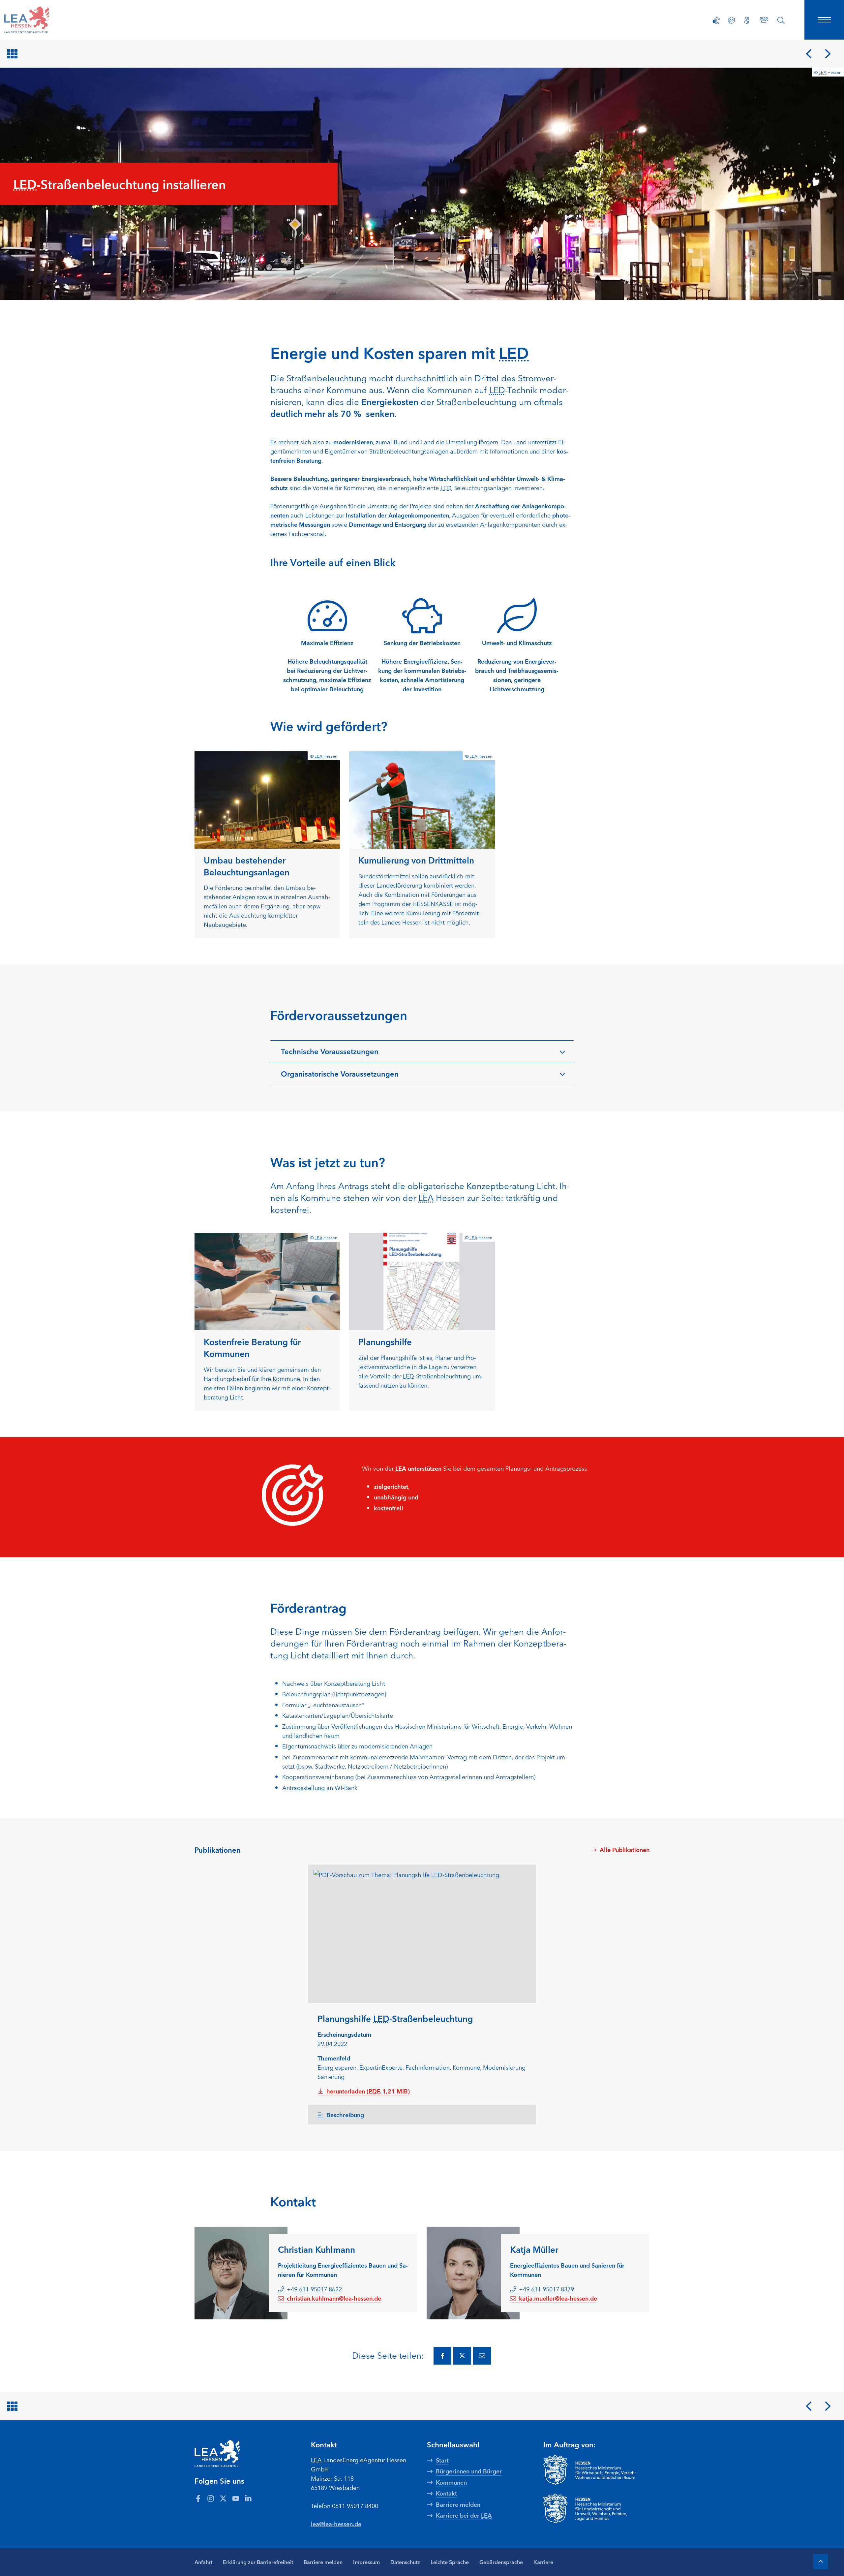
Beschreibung (345, 2115)
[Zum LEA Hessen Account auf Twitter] (223, 2498)
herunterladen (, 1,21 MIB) (368, 2091)
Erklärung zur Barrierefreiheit (258, 2562)
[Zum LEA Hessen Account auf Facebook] (198, 2498)
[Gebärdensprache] (747, 20)
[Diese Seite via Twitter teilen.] (462, 2356)
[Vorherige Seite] (809, 54)
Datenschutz (405, 2562)
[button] (422, 1052)
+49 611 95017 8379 (546, 2289)
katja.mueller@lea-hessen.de (558, 2298)
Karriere (543, 2562)
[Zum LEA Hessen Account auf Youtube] (236, 2498)
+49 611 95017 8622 (314, 2289)
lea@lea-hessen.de (336, 2524)
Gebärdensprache (501, 2562)
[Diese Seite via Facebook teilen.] (442, 2356)
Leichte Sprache (450, 2562)
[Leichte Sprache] (732, 20)
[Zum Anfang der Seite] (821, 2562)
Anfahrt (203, 2562)
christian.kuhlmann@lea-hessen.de (334, 2298)
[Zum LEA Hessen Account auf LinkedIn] (248, 2498)
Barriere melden (323, 2562)
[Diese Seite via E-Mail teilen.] (482, 2356)
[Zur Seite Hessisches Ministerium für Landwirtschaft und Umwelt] (597, 2508)
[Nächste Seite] (828, 54)
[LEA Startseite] (47, 20)
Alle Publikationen (625, 1849)
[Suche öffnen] (781, 20)
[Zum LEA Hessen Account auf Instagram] (211, 2498)
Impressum (366, 2562)
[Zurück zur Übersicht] (14, 54)
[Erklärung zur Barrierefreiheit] (716, 20)
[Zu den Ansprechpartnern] (764, 20)
